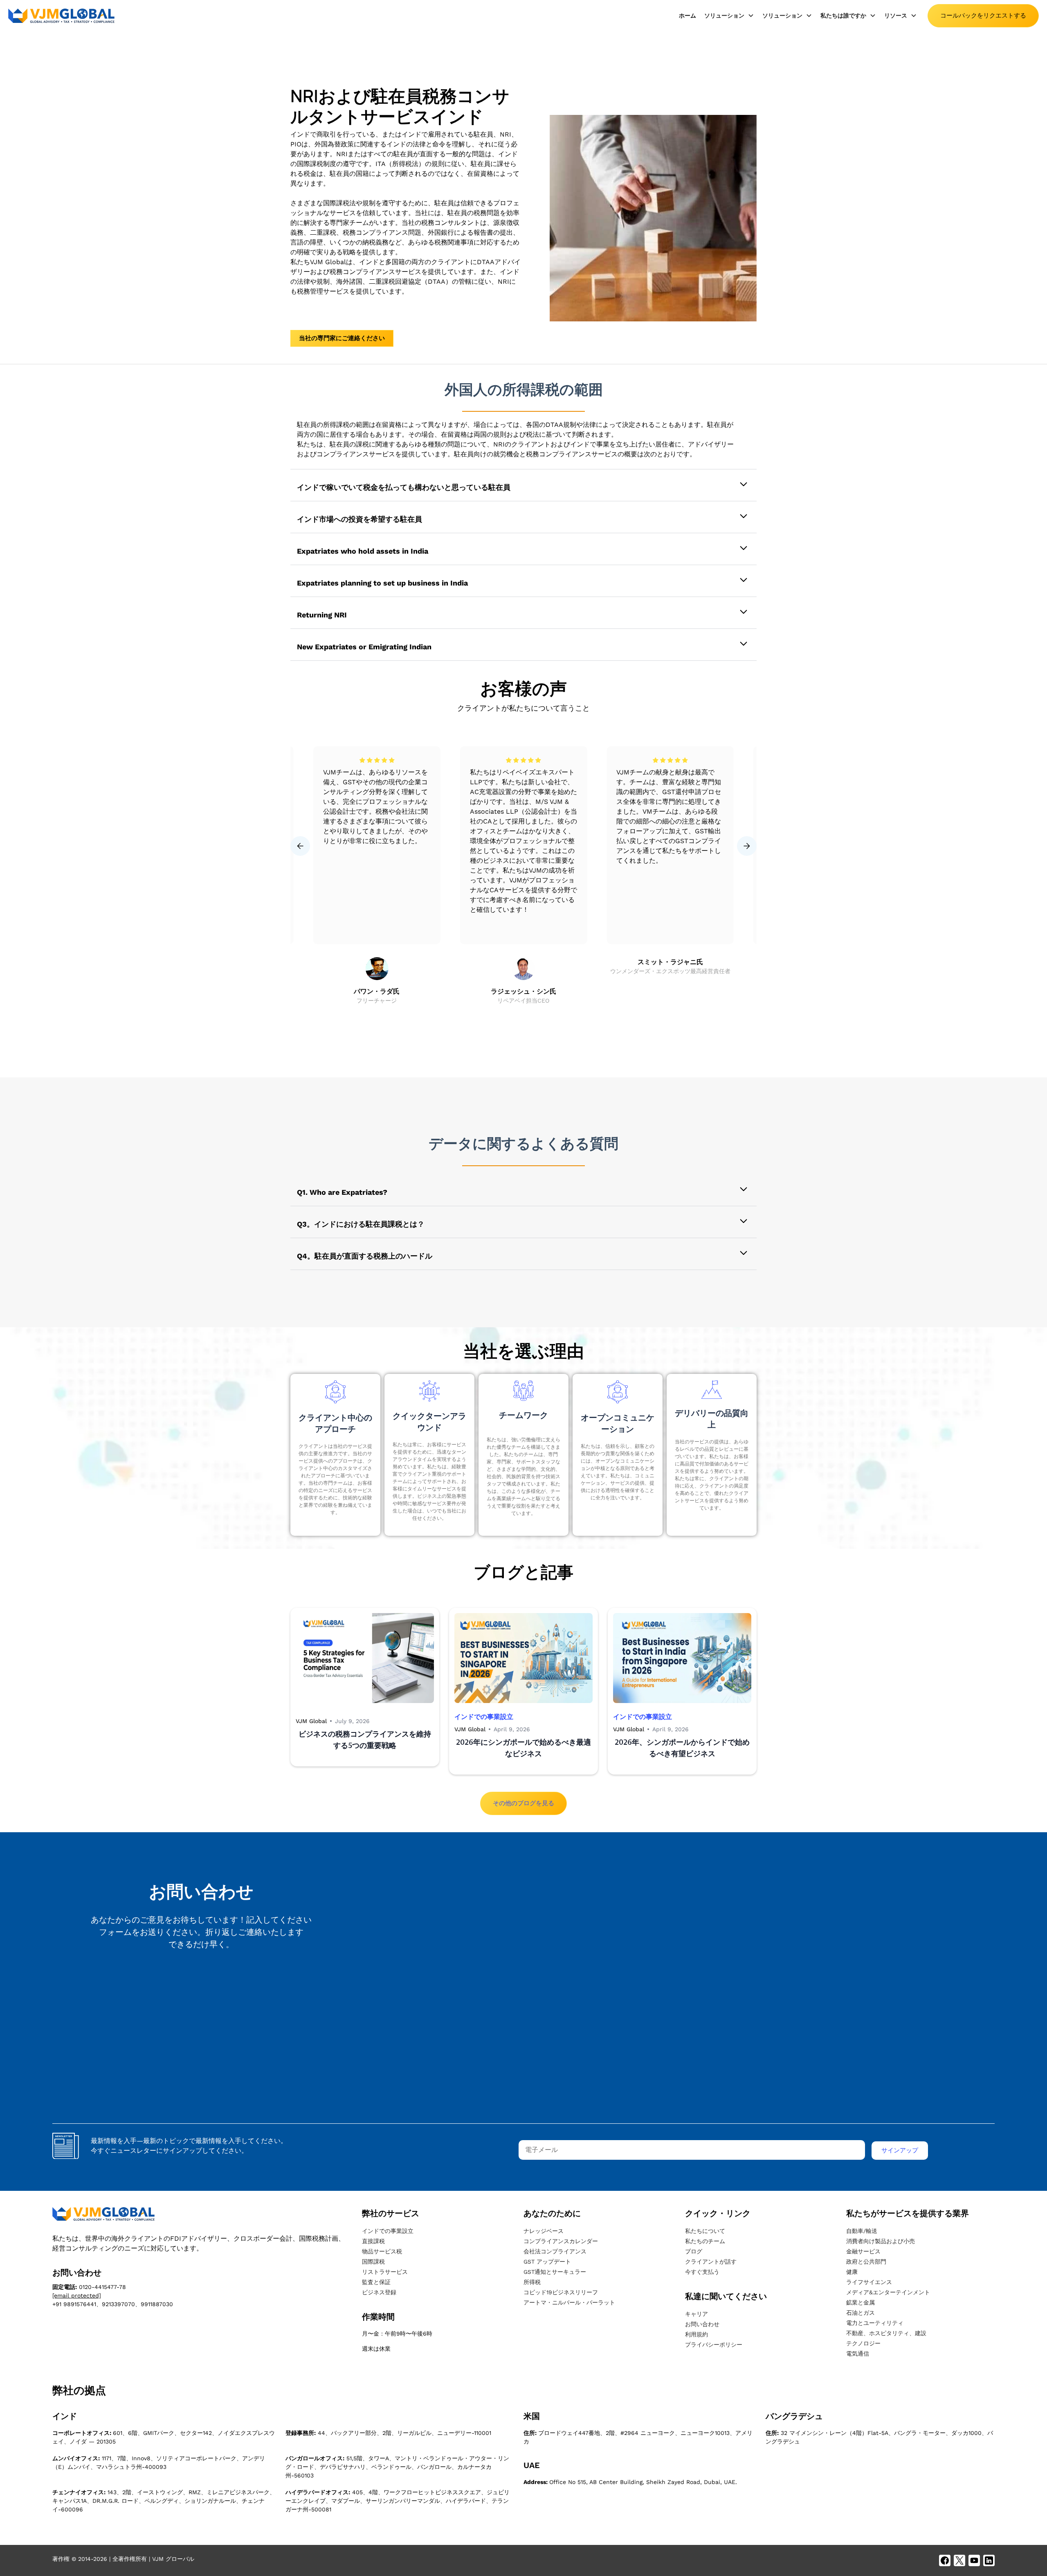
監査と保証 (376, 2282)
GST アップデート (547, 2262)
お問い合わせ (702, 2324)
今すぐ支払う (702, 2272)
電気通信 (858, 2354)
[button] (729, 16)
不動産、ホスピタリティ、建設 (886, 2333)
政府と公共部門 (866, 2262)
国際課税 (373, 2262)
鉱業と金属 (861, 2302)
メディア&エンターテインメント (888, 2292)
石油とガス (861, 2313)
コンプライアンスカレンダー (561, 2241)
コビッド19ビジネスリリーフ (561, 2292)
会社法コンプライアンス (555, 2251)
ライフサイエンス (869, 2282)
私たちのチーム (705, 2241)
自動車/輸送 (862, 2231)
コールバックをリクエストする (983, 16)
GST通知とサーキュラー (555, 2272)
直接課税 (373, 2241)
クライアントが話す (711, 2262)
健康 (852, 2272)
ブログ (694, 2251)
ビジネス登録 (379, 2292)
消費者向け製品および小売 (881, 2241)
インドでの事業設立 (388, 2231)
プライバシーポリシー (714, 2345)
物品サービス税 (382, 2251)
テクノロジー (863, 2343)
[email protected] (77, 2296)
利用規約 (697, 2334)
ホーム (688, 16)
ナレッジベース (544, 2231)
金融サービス (863, 2251)
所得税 (532, 2282)
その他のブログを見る (523, 1803)
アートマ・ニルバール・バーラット (569, 2302)
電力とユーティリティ (875, 2323)
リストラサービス (385, 2272)
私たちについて (705, 2231)
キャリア (697, 2314)
